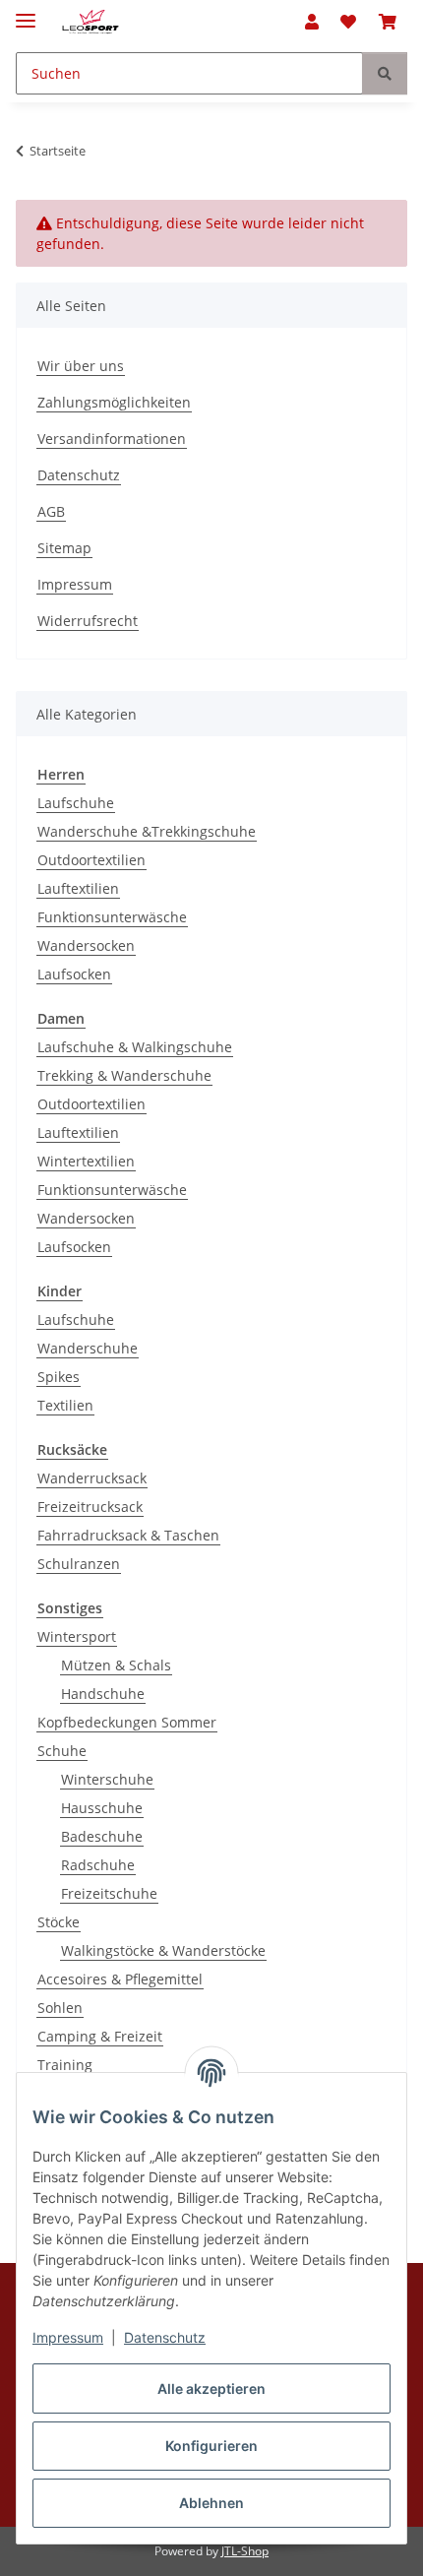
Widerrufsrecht (88, 621)
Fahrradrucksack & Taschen (128, 1535)
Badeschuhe (102, 1836)
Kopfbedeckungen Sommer (127, 1722)
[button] (312, 22)
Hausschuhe (102, 1808)
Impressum (68, 2337)
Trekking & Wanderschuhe (124, 1075)
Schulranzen (79, 1564)
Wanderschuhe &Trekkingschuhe (147, 831)
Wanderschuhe (88, 1348)
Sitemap (64, 548)
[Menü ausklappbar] (26, 12)
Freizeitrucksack (90, 1507)
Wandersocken (86, 945)
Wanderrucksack (92, 1478)
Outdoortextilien (91, 860)
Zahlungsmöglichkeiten (114, 402)
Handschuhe (103, 1694)
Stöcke (59, 1922)
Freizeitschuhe (109, 1893)
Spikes (59, 1377)
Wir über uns (81, 366)
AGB (51, 511)
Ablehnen (211, 2503)
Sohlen (60, 2008)
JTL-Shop (245, 2551)
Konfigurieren (211, 2446)
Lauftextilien (78, 888)
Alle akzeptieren (211, 2388)
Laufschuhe (76, 803)
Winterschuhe (107, 1779)
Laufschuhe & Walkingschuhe (135, 1047)
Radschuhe (98, 1865)
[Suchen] (385, 73)
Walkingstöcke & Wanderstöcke (163, 1950)
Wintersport (77, 1636)
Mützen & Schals (116, 1665)
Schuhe (62, 1751)
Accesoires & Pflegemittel (120, 1979)
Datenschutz (165, 2337)
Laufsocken (74, 974)
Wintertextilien (86, 1161)
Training (65, 2065)
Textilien (65, 1405)
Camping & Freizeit (100, 2036)
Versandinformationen (112, 439)
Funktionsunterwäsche (112, 917)
